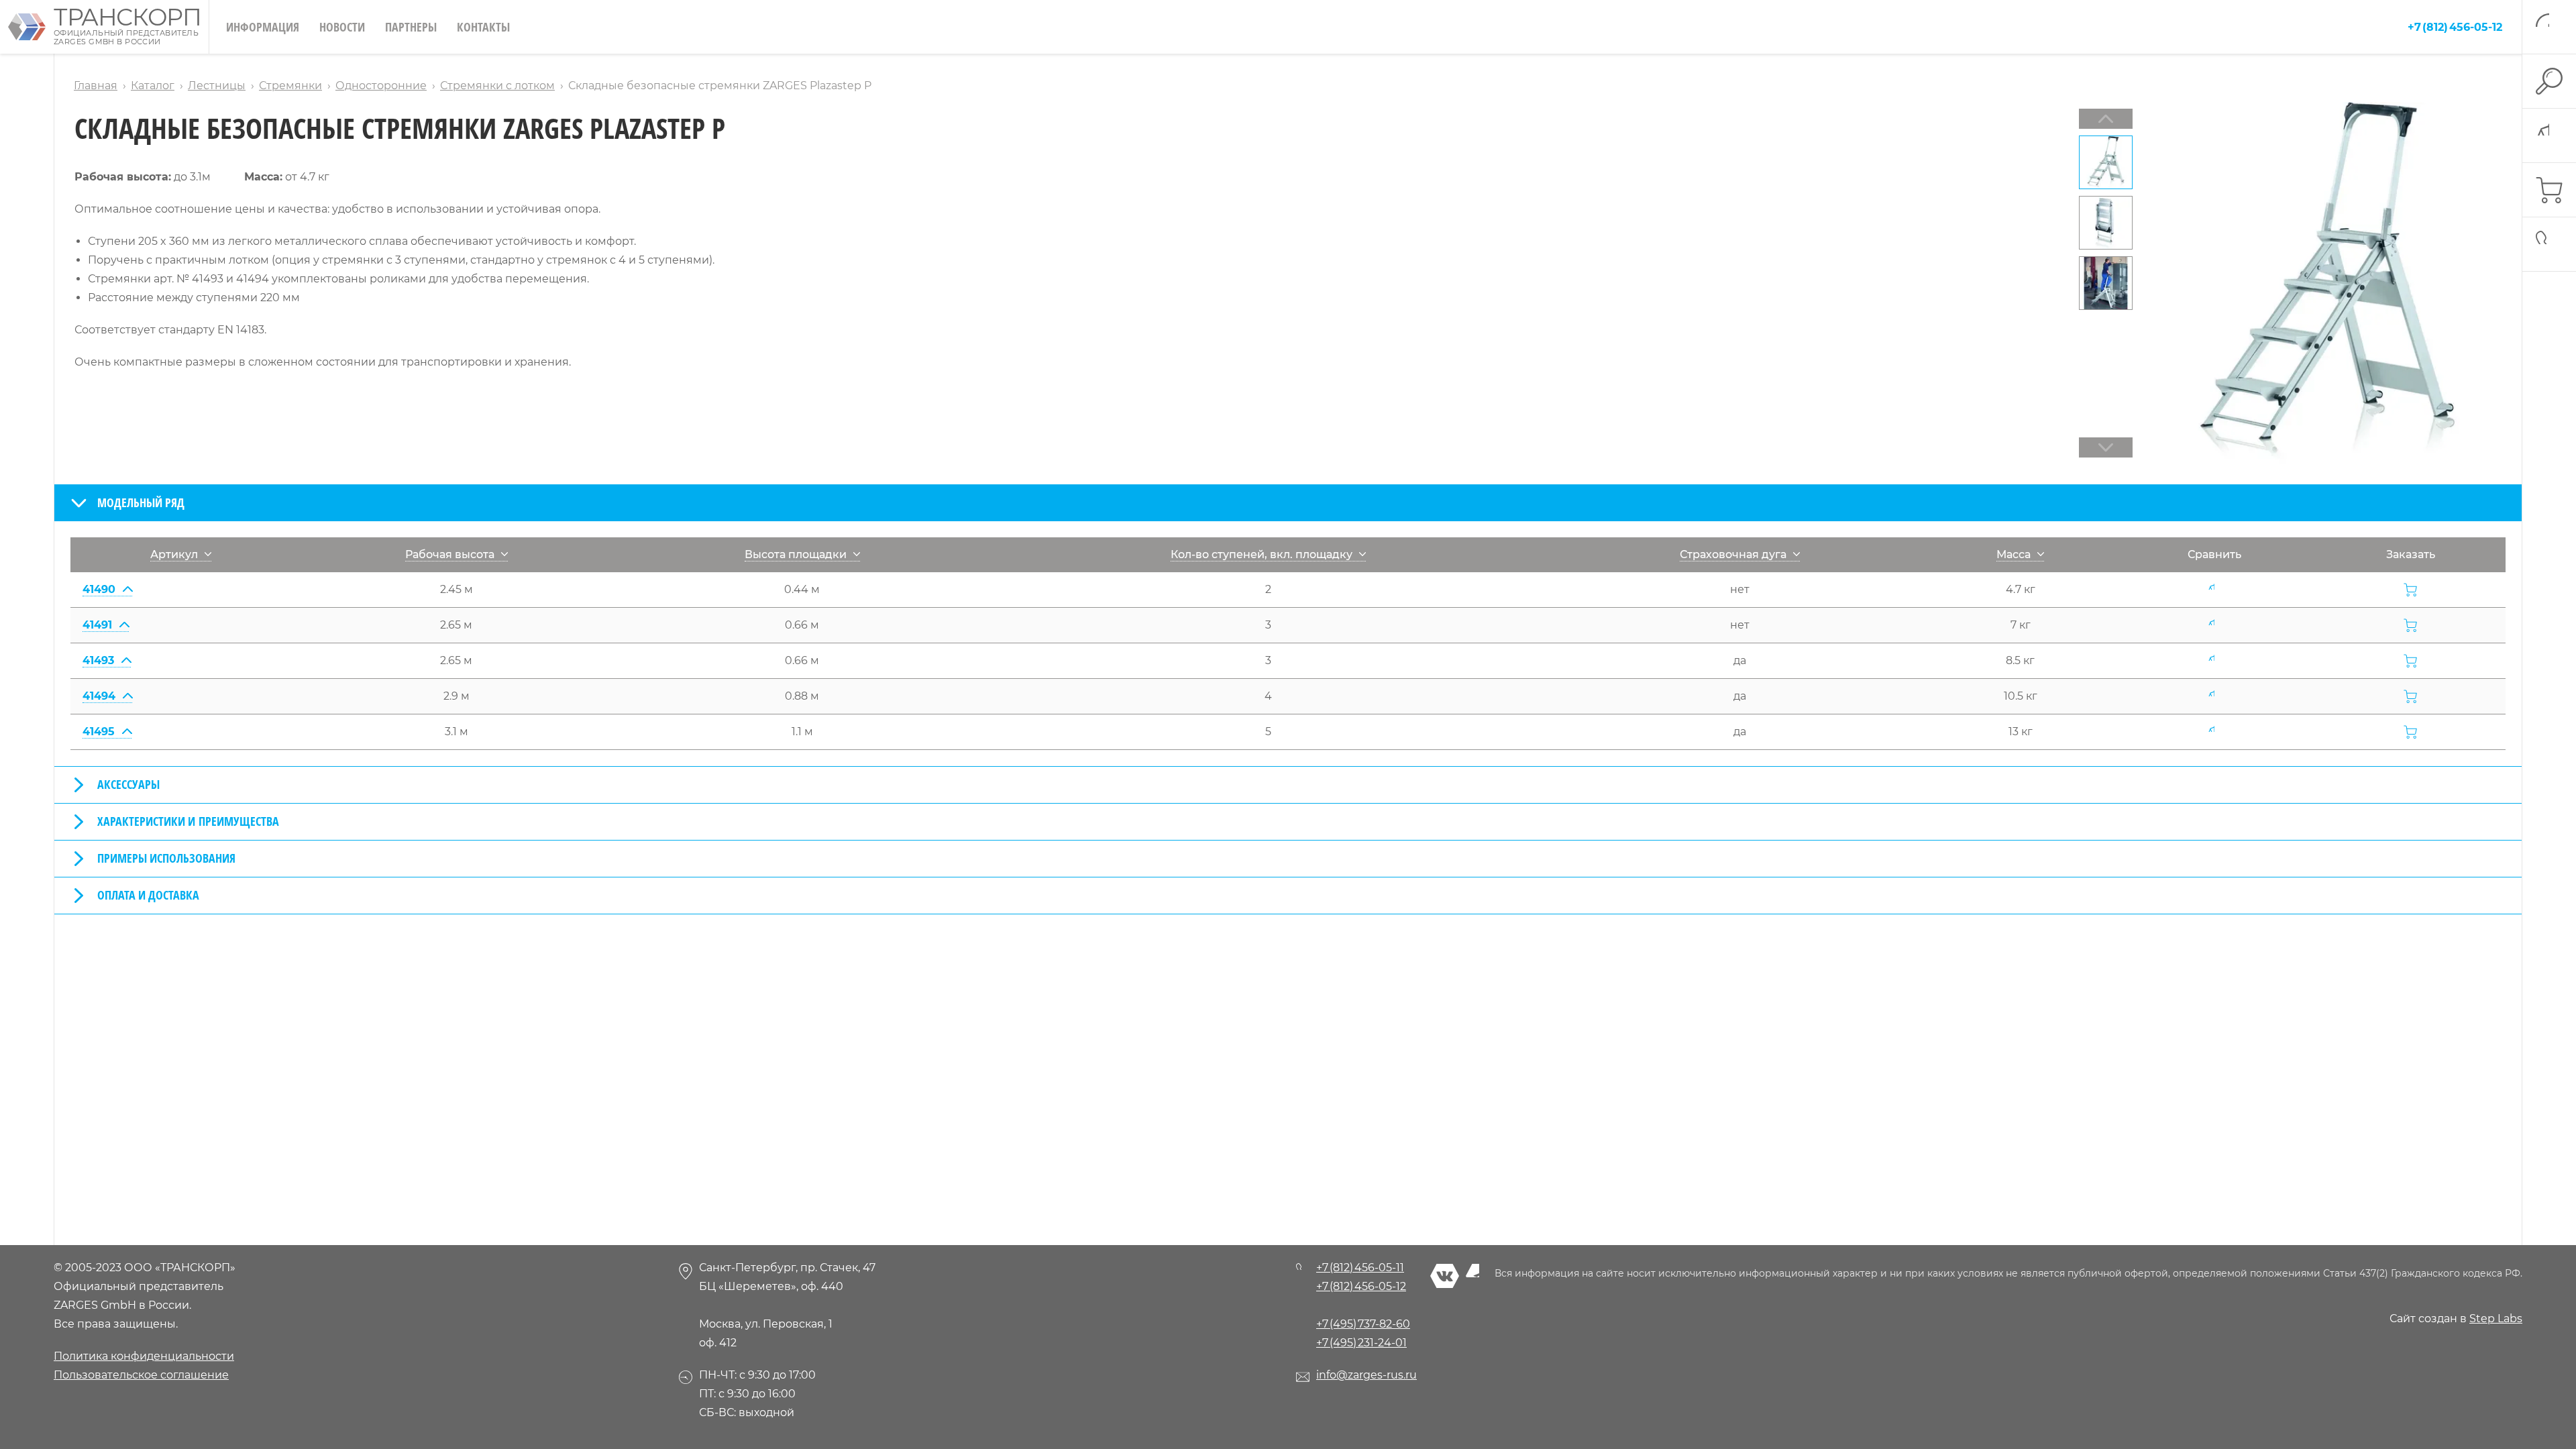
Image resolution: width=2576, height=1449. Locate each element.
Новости (342, 27)
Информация (263, 27)
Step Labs (2496, 1319)
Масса (2014, 554)
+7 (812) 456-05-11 (1360, 1268)
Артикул (174, 554)
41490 (99, 589)
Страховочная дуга (1733, 554)
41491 (97, 625)
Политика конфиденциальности (144, 1356)
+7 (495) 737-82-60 (1363, 1324)
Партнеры (411, 27)
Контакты (483, 27)
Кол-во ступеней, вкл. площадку (1262, 554)
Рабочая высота (450, 554)
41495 (99, 732)
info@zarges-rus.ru (1366, 1375)
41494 (99, 696)
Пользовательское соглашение (141, 1375)
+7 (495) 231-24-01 (1361, 1343)
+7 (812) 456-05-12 (2455, 27)
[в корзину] (2410, 589)
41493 (98, 660)
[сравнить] (2214, 589)
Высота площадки (796, 554)
